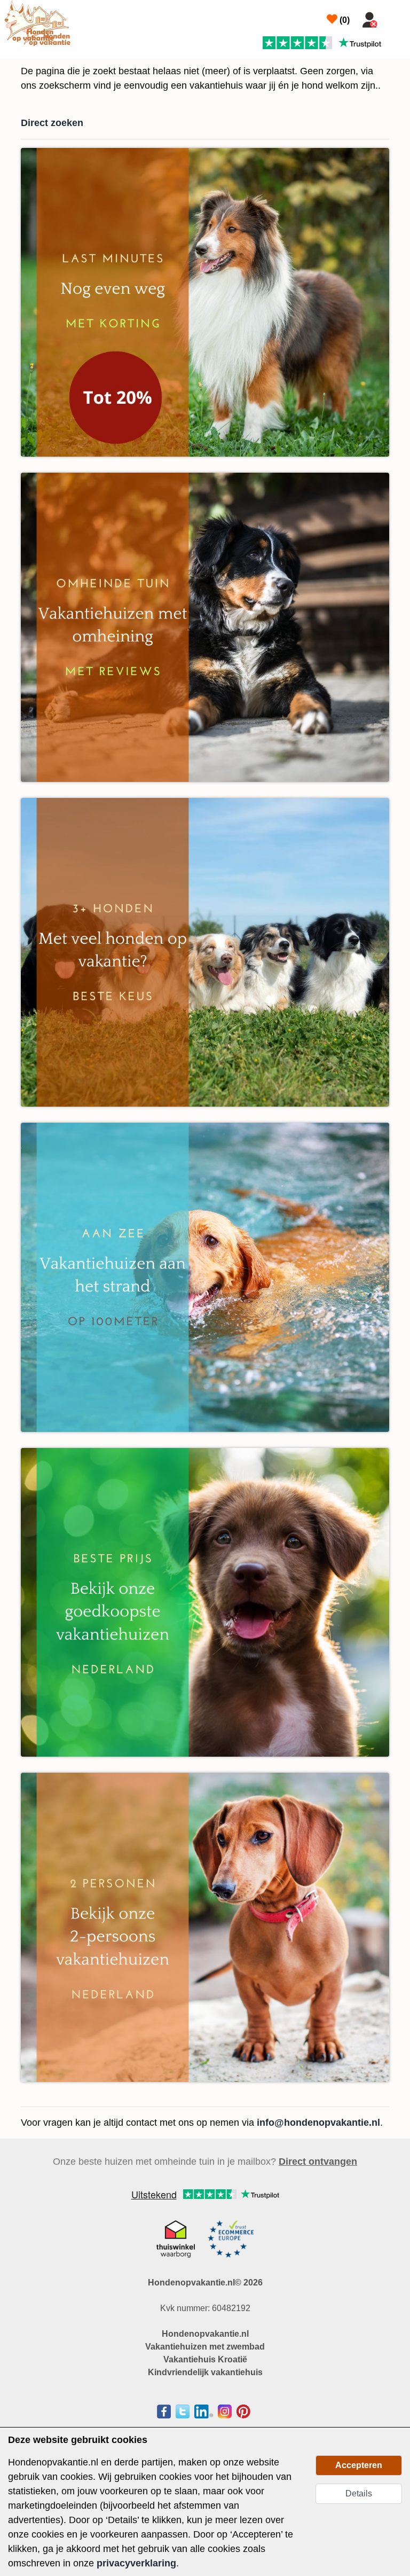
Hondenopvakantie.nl (205, 2334)
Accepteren (359, 2465)
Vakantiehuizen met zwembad (205, 2347)
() (344, 20)
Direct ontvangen (318, 2162)
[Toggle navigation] (395, 18)
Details (359, 2493)
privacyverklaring (136, 2563)
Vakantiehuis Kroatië (205, 2359)
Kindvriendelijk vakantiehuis (205, 2372)
